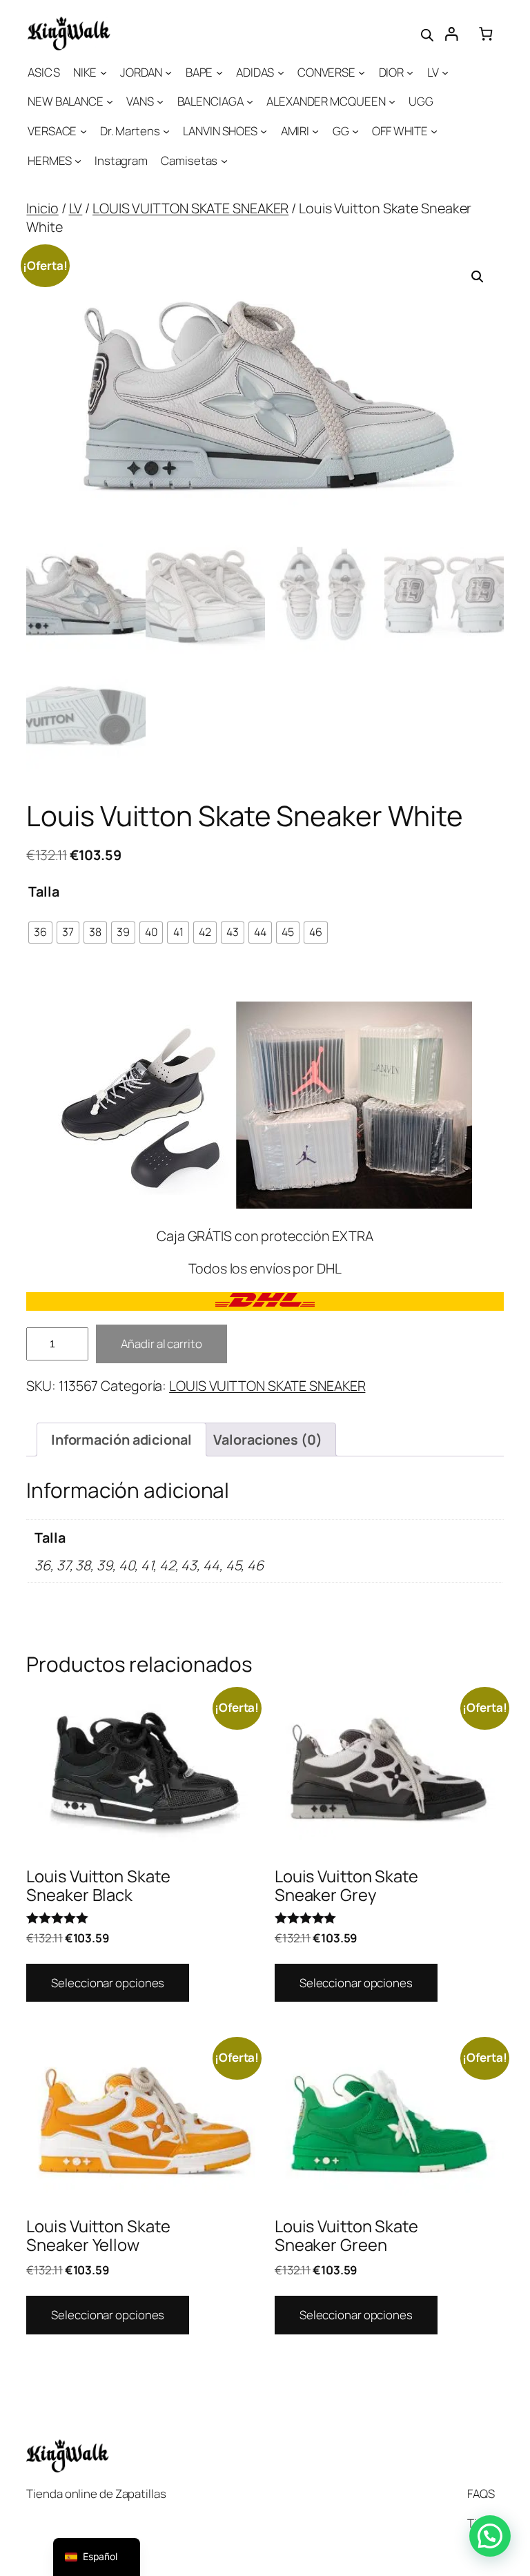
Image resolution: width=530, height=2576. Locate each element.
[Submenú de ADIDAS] (281, 72)
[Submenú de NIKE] (104, 72)
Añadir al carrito (161, 1344)
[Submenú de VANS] (160, 101)
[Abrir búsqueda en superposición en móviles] (427, 34)
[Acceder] (451, 33)
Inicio (42, 208)
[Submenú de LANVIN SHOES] (264, 131)
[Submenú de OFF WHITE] (434, 131)
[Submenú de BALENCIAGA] (250, 101)
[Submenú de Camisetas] (224, 161)
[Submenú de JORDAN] (168, 72)
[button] (478, 277)
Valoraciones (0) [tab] (267, 1440)
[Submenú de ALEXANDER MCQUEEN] (392, 101)
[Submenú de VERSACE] (84, 131)
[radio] (40, 933)
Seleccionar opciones (108, 1983)
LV (76, 208)
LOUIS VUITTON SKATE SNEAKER (190, 208)
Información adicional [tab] (121, 1440)
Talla (44, 891)
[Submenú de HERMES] (78, 161)
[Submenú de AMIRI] (315, 131)
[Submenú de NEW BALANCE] (110, 101)
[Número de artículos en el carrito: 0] (485, 33)
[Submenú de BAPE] (219, 72)
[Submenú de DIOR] (410, 72)
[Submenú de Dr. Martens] (166, 131)
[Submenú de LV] (445, 72)
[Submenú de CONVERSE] (362, 72)
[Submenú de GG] (355, 131)
